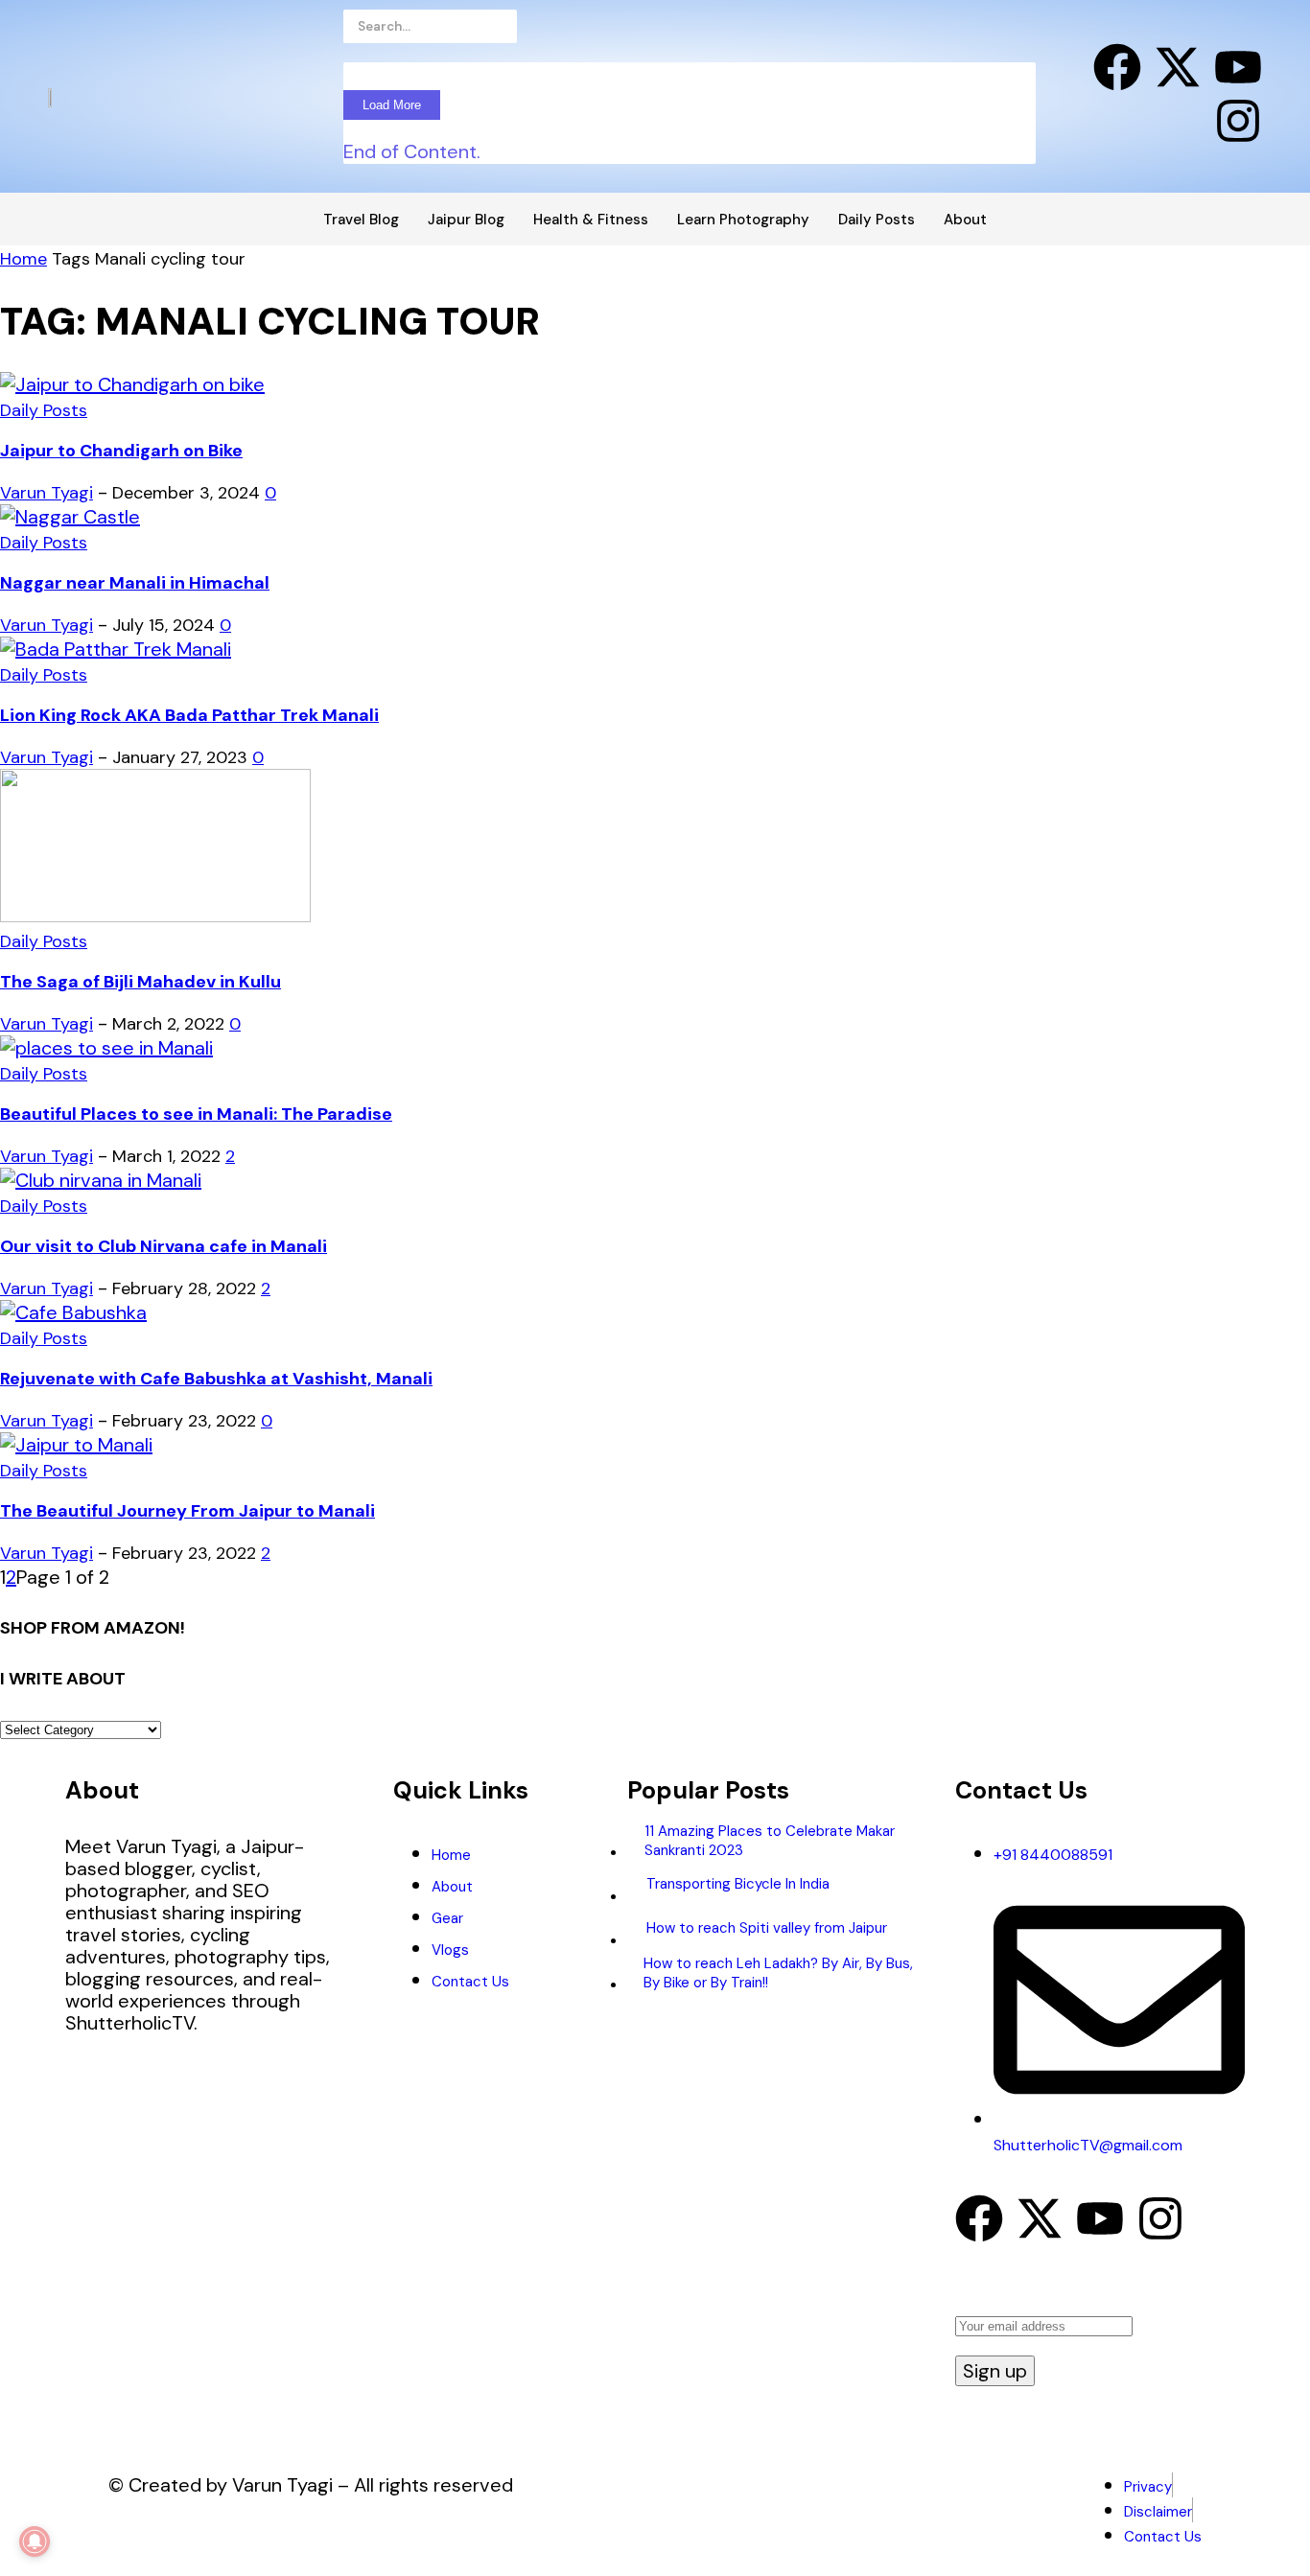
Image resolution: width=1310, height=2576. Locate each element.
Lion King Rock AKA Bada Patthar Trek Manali (189, 715)
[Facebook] (1117, 67)
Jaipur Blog (466, 220)
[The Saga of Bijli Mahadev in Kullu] (155, 916)
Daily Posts (877, 220)
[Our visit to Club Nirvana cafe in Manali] (101, 1180)
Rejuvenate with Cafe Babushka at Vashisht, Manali (216, 1379)
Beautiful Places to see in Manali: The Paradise (196, 1114)
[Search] (570, 31)
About (965, 220)
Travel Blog (361, 220)
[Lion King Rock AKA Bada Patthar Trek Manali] (116, 649)
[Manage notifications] (35, 2541)
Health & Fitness (591, 220)
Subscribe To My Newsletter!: (1082, 2299)
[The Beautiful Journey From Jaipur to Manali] (76, 1445)
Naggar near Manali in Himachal (135, 583)
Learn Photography (743, 220)
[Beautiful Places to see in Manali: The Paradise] (106, 1048)
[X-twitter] (1178, 67)
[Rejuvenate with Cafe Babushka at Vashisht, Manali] (73, 1312)
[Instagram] (1238, 121)
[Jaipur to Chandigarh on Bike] (132, 384)
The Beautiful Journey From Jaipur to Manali (187, 1511)
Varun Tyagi (47, 493)
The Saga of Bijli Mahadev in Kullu (140, 982)
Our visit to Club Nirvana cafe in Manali (164, 1246)
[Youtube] (1238, 67)
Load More (392, 105)
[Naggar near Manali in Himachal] (70, 517)
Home (23, 259)
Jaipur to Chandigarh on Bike (121, 451)
